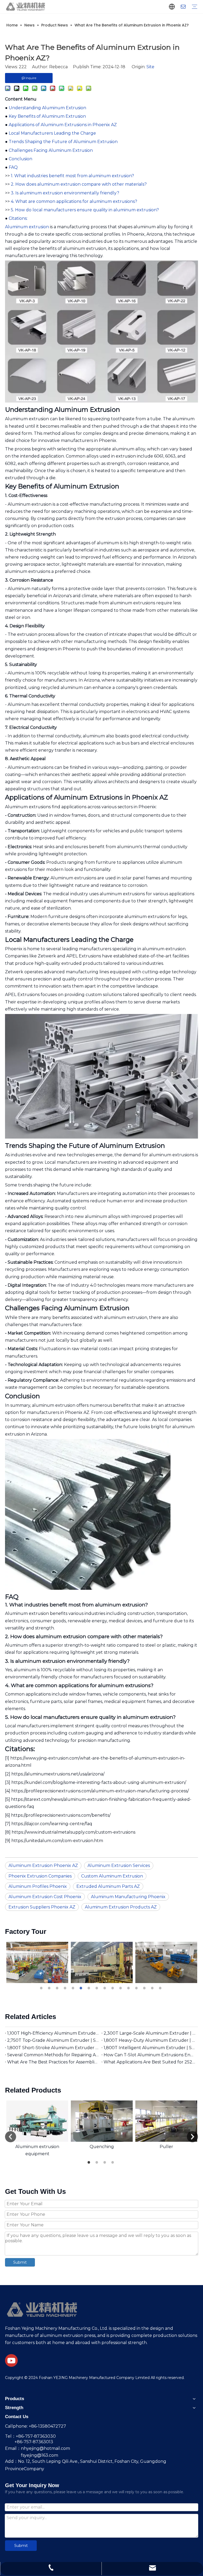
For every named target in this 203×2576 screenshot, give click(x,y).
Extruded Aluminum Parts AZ (108, 1886)
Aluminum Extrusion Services (119, 1865)
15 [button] (153, 1988)
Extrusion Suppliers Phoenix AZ (42, 1907)
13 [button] (137, 1988)
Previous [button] (11, 2137)
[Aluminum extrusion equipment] (37, 2121)
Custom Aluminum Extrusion (112, 1876)
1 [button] (42, 1988)
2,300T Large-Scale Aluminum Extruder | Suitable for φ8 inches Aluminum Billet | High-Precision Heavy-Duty (150, 2033)
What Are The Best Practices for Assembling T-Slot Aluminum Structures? (53, 2062)
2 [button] (50, 1988)
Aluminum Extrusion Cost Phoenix (45, 1897)
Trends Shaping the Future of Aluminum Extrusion (63, 142)
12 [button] (129, 1988)
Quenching (102, 2147)
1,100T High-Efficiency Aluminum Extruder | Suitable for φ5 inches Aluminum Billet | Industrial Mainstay (53, 2033)
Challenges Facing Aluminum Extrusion (51, 150)
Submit (20, 2262)
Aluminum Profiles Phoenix (38, 1886)
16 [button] (161, 1988)
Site (150, 67)
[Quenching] (102, 2121)
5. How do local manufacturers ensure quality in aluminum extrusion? (85, 210)
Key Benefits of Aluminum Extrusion (47, 116)
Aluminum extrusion (27, 227)
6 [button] (82, 1988)
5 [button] (74, 1988)
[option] (37, 1962)
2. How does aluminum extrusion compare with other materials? (79, 184)
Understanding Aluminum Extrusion (47, 108)
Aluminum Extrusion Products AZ (121, 1907)
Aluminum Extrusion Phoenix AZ (43, 1865)
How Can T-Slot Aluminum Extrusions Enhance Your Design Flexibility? (150, 2055)
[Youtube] (11, 2360)
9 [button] (105, 1988)
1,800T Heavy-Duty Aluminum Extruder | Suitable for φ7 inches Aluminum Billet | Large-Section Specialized (150, 2040)
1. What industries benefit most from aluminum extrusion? (72, 176)
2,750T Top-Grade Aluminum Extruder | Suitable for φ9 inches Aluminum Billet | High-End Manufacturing (53, 2040)
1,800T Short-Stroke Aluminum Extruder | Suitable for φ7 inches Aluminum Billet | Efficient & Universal (53, 2048)
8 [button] (98, 1988)
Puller (166, 2147)
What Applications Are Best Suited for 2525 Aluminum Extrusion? (150, 2062)
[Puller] (166, 2121)
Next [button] (192, 2137)
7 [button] (90, 1988)
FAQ (13, 167)
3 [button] (58, 1988)
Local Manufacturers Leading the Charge (52, 133)
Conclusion (20, 159)
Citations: (18, 218)
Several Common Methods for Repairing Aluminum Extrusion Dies (53, 2055)
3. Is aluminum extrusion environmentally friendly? (65, 193)
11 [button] (121, 1988)
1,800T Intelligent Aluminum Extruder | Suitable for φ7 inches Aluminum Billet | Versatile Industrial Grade (150, 2048)
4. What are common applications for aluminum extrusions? (74, 201)
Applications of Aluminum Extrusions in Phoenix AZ (63, 125)
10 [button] (113, 1988)
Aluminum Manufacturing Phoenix (128, 1897)
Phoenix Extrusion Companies (40, 1876)
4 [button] (66, 1988)
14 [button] (145, 1988)
